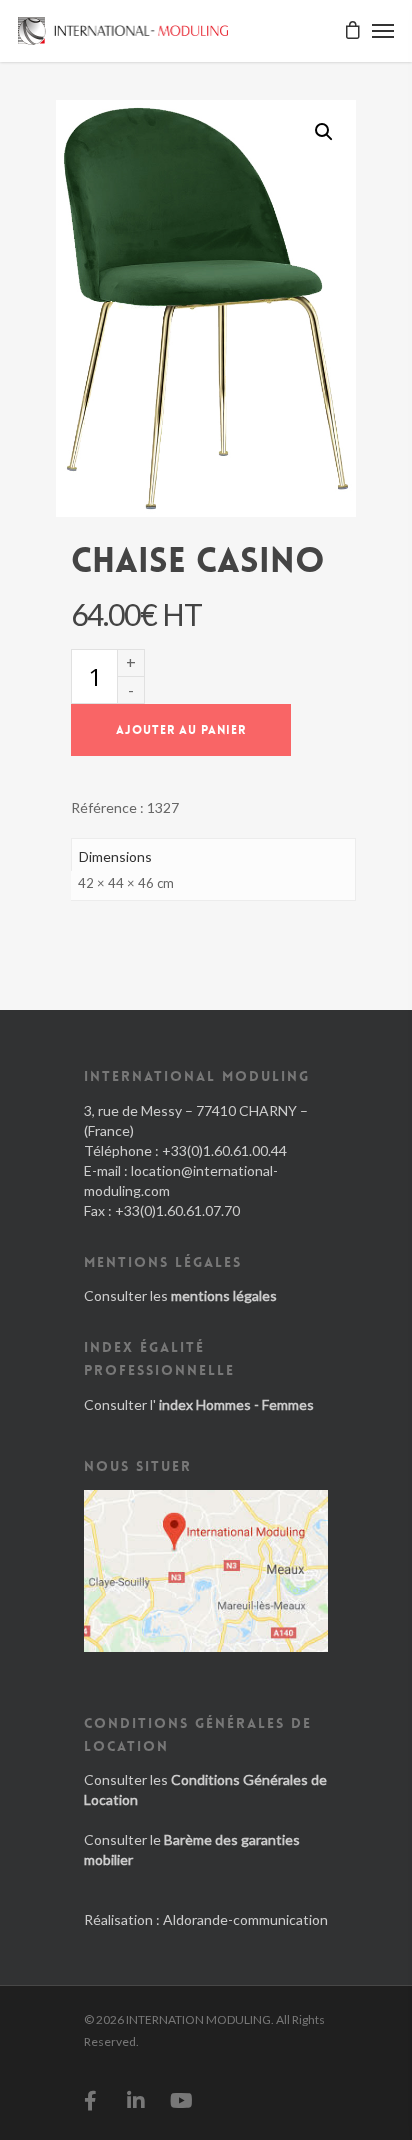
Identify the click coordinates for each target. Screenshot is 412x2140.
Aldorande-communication (245, 1919)
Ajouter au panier (181, 730)
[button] (324, 132)
